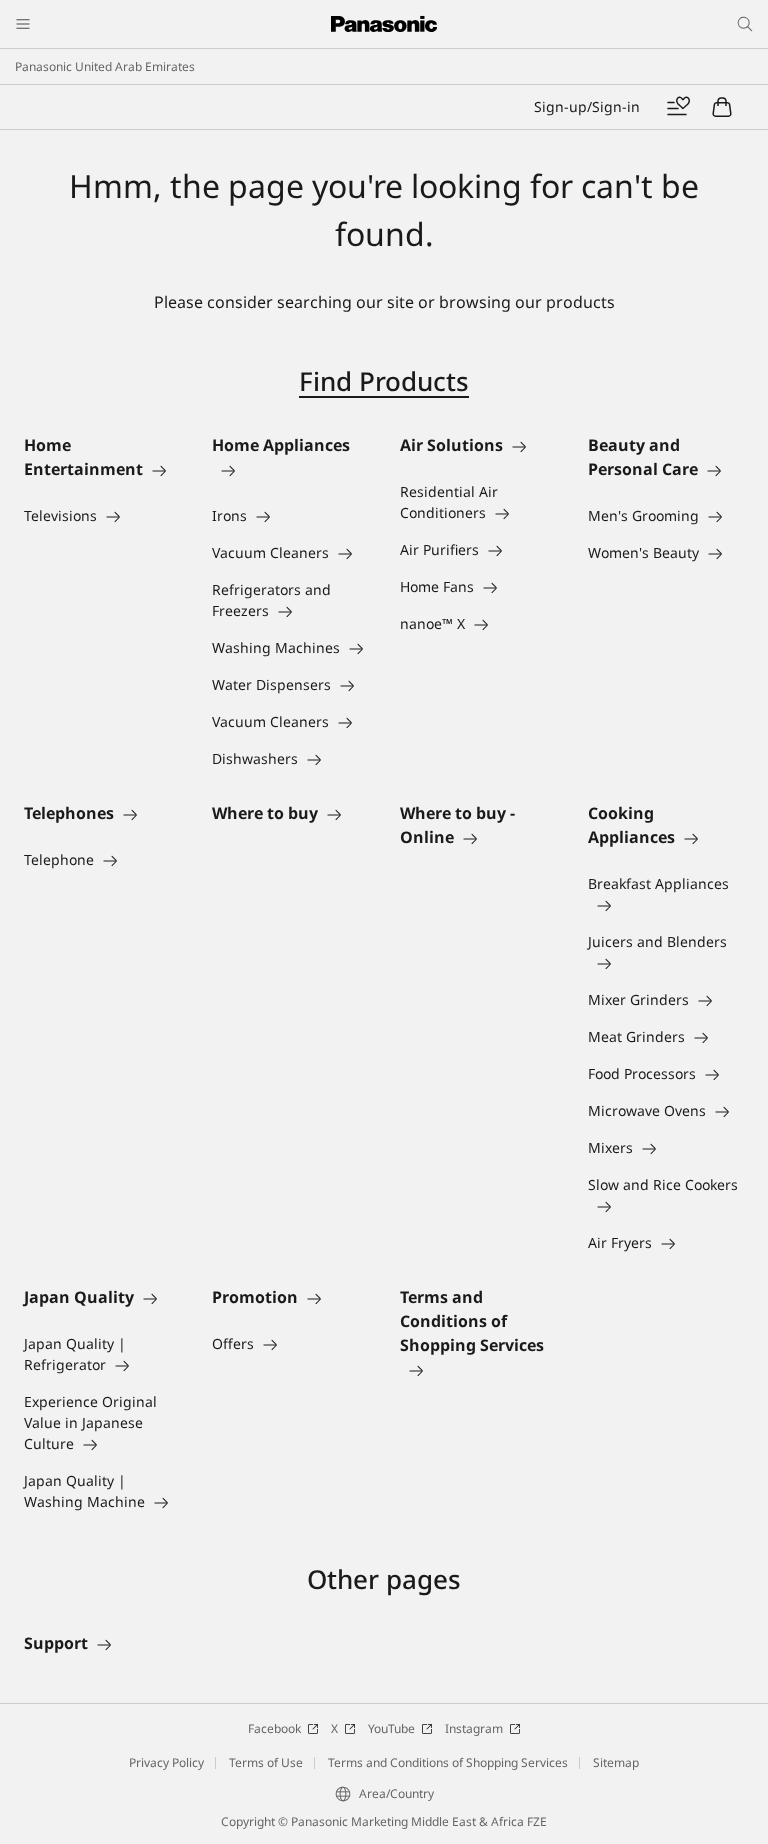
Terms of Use (266, 1762)
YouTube (391, 1728)
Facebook (274, 1728)
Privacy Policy (166, 1762)
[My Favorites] (678, 107)
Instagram (474, 1728)
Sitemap (616, 1762)
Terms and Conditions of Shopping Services (448, 1762)
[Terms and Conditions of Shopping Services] (478, 1369)
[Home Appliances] (290, 469)
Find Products (384, 381)
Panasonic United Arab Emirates (105, 66)
